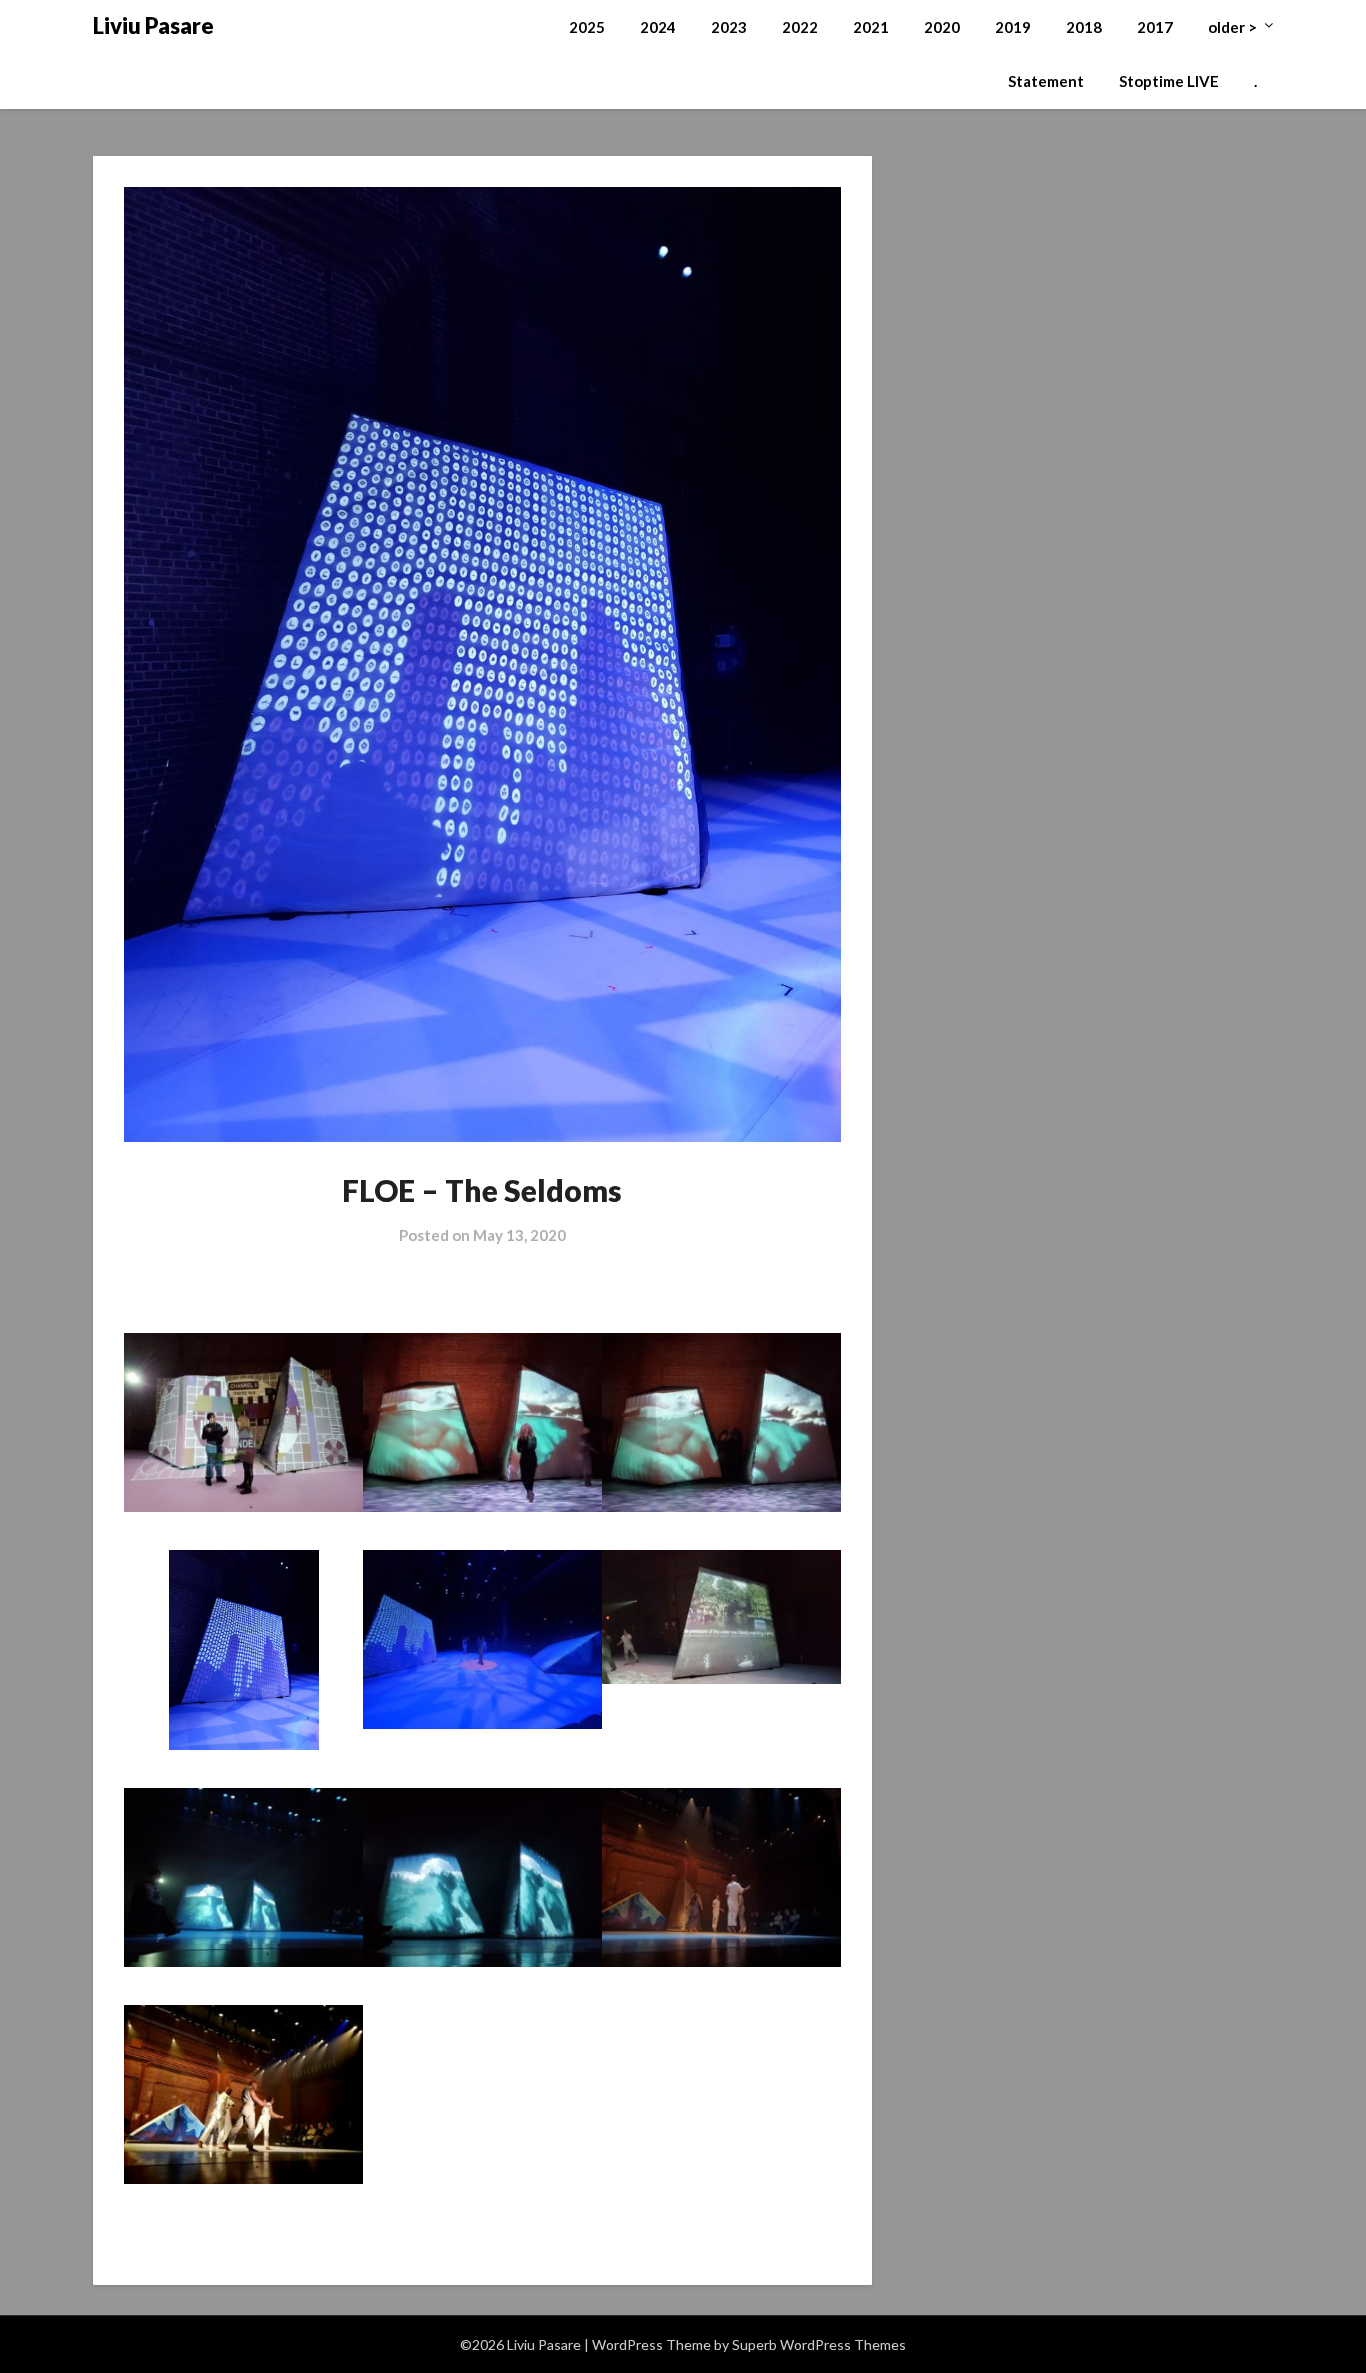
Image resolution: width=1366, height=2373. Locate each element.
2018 (1084, 27)
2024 (658, 27)
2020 (942, 27)
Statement (1046, 81)
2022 (800, 27)
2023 (729, 27)
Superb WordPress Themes (819, 2344)
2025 (587, 27)
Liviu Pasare (153, 25)
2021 (871, 27)
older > (1232, 27)
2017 (1155, 27)
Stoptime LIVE (1169, 81)
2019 (1013, 27)
